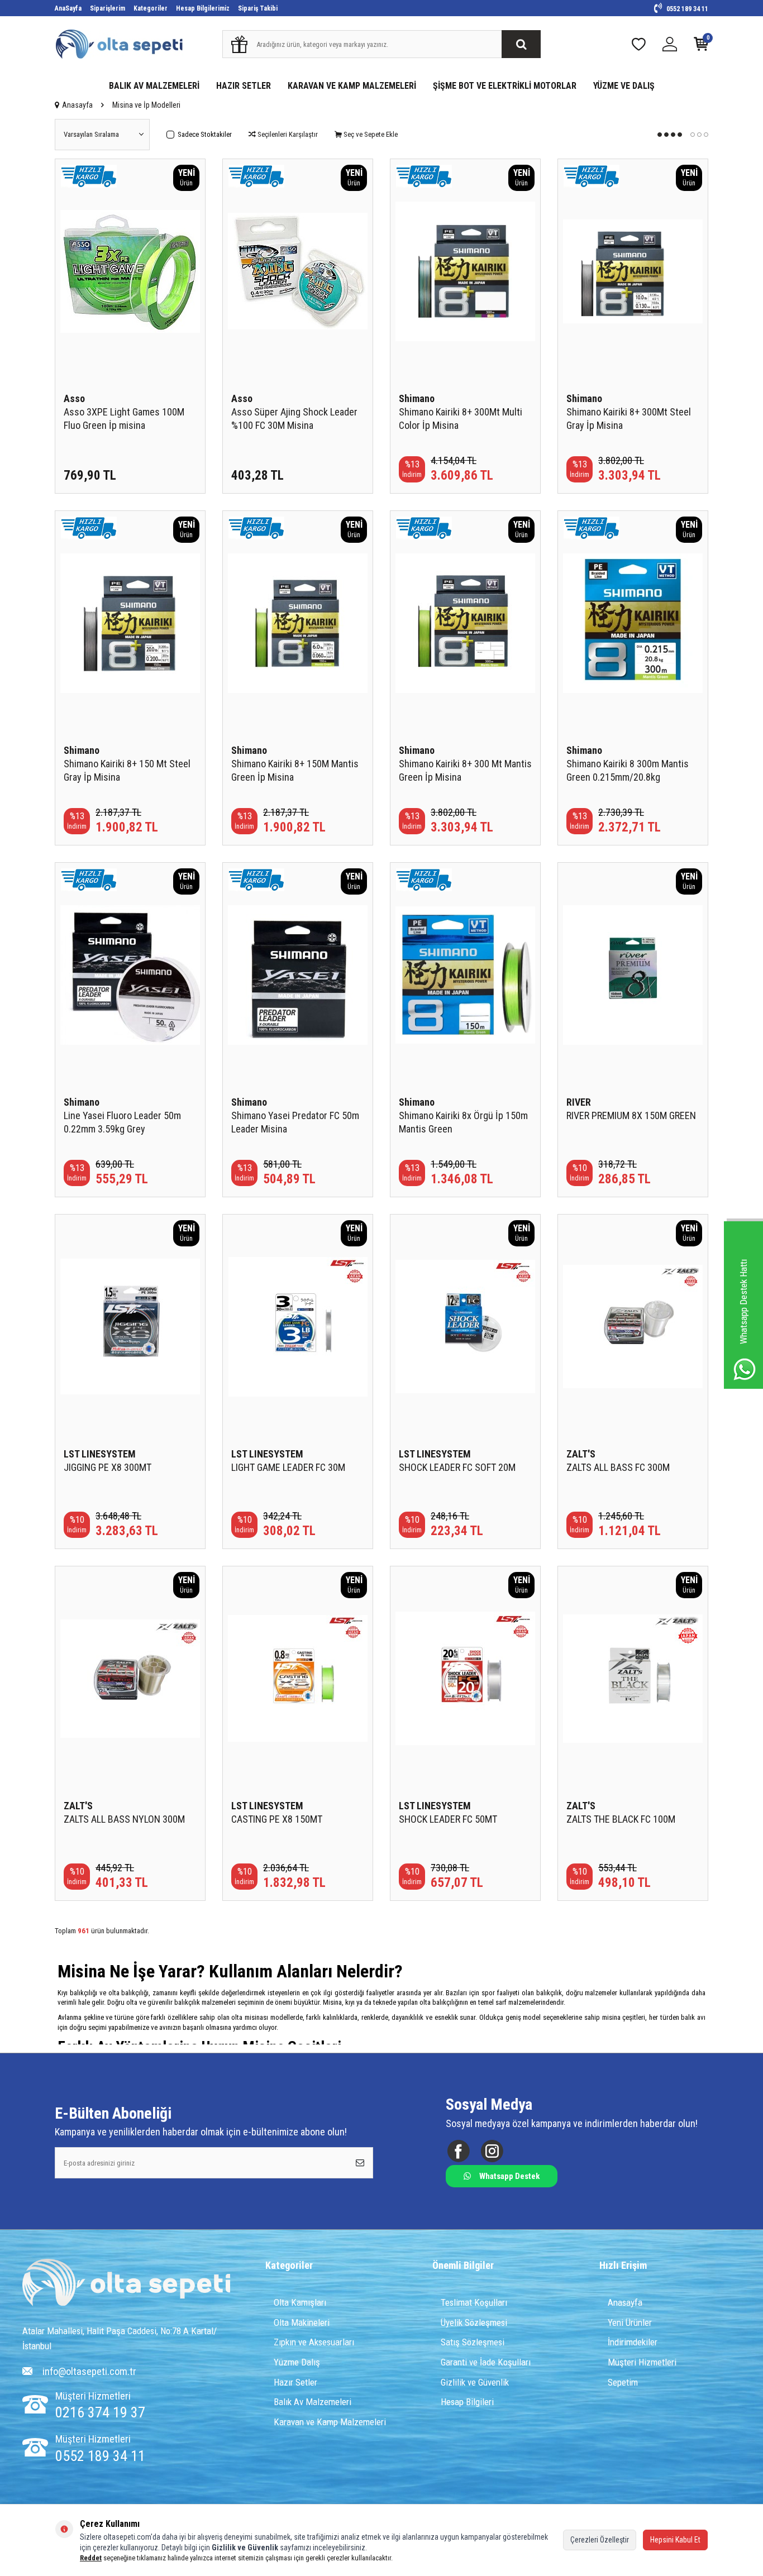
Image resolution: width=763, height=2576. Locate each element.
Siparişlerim (108, 8)
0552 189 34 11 (686, 9)
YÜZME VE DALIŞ (624, 86)
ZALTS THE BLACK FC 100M (621, 1819)
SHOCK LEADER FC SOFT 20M (457, 1467)
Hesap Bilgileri (467, 2402)
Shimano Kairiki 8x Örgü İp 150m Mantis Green (463, 1122)
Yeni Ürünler (630, 2322)
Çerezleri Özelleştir (600, 2540)
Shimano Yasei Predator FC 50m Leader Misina (295, 1122)
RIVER (579, 1102)
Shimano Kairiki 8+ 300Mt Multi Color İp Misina (461, 419)
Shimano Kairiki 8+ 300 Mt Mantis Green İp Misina (465, 770)
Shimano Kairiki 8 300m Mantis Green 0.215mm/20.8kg (628, 770)
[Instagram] (492, 2151)
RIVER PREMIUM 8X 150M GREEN (631, 1115)
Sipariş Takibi (258, 8)
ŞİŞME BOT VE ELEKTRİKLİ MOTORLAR (505, 86)
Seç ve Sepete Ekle (370, 134)
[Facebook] (458, 2151)
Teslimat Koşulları (474, 2302)
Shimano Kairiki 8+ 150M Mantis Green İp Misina (295, 770)
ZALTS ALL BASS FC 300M (618, 1467)
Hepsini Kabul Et (675, 2540)
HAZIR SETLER (244, 86)
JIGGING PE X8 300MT (108, 1467)
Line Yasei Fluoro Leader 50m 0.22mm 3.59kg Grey (122, 1122)
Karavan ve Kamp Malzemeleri (330, 2422)
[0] (701, 47)
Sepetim (623, 2382)
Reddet (91, 2558)
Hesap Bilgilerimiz (203, 8)
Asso (74, 398)
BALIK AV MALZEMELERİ (154, 86)
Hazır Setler (295, 2382)
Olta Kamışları (300, 2302)
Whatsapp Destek (509, 2176)
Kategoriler (151, 8)
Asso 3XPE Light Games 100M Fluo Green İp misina (124, 419)
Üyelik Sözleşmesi (474, 2322)
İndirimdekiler (633, 2342)
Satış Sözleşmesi (473, 2342)
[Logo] (126, 2284)
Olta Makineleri (302, 2322)
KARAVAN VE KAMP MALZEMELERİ (352, 86)
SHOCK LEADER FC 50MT (448, 1819)
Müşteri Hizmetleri (642, 2362)
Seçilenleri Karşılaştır (287, 134)
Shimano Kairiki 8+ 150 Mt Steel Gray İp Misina (127, 770)
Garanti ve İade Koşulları (486, 2362)
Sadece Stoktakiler (205, 134)
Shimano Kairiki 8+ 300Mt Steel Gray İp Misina (629, 419)
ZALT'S (581, 1454)
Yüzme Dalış (297, 2362)
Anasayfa (77, 105)
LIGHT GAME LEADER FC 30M (288, 1467)
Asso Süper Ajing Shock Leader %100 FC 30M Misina (294, 419)
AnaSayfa (68, 8)
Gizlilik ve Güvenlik (475, 2382)
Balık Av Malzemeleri (313, 2402)
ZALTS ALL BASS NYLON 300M (124, 1819)
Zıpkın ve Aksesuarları (314, 2342)
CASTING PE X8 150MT (277, 1819)
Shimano (417, 398)
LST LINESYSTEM (100, 1454)
